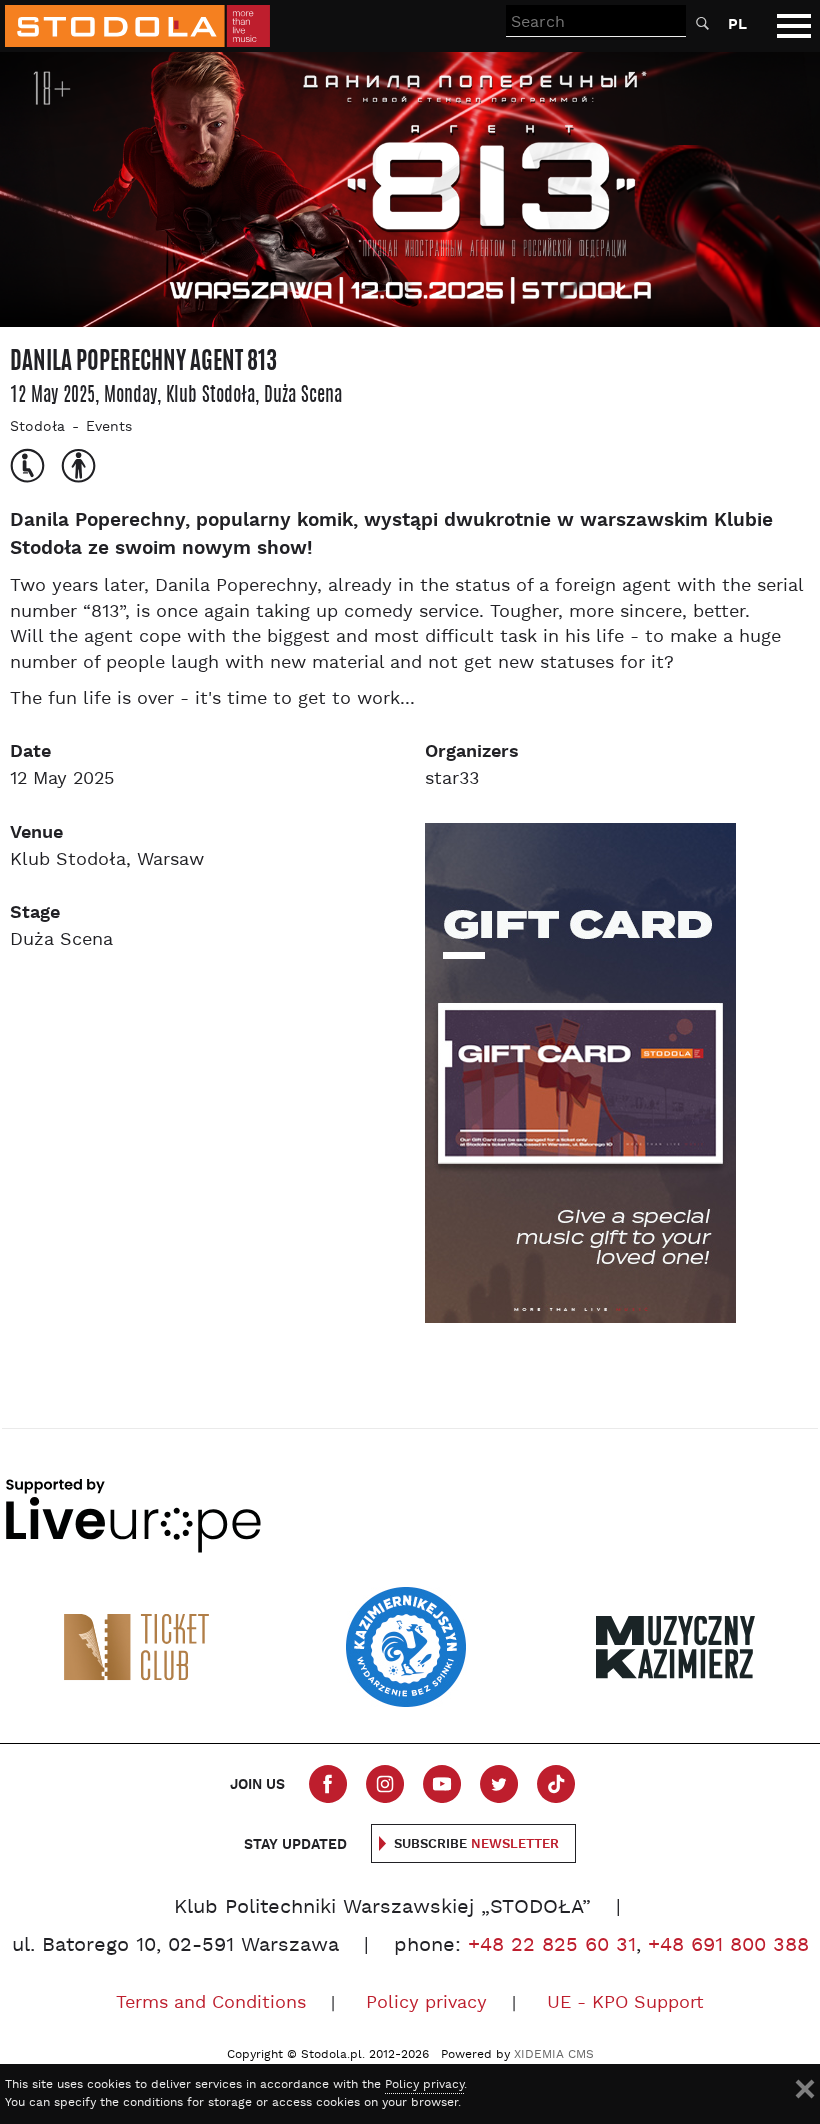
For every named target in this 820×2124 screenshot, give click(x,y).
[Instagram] (385, 1784)
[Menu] (794, 26)
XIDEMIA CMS (554, 2055)
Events (109, 427)
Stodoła (37, 427)
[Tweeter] (499, 1784)
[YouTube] (442, 1784)
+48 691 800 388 (728, 1946)
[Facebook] (328, 1784)
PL (737, 24)
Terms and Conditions (211, 2003)
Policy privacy (426, 2003)
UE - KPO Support (625, 2003)
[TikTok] (556, 1784)
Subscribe (476, 1844)
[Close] (805, 2089)
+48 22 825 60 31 (552, 1946)
